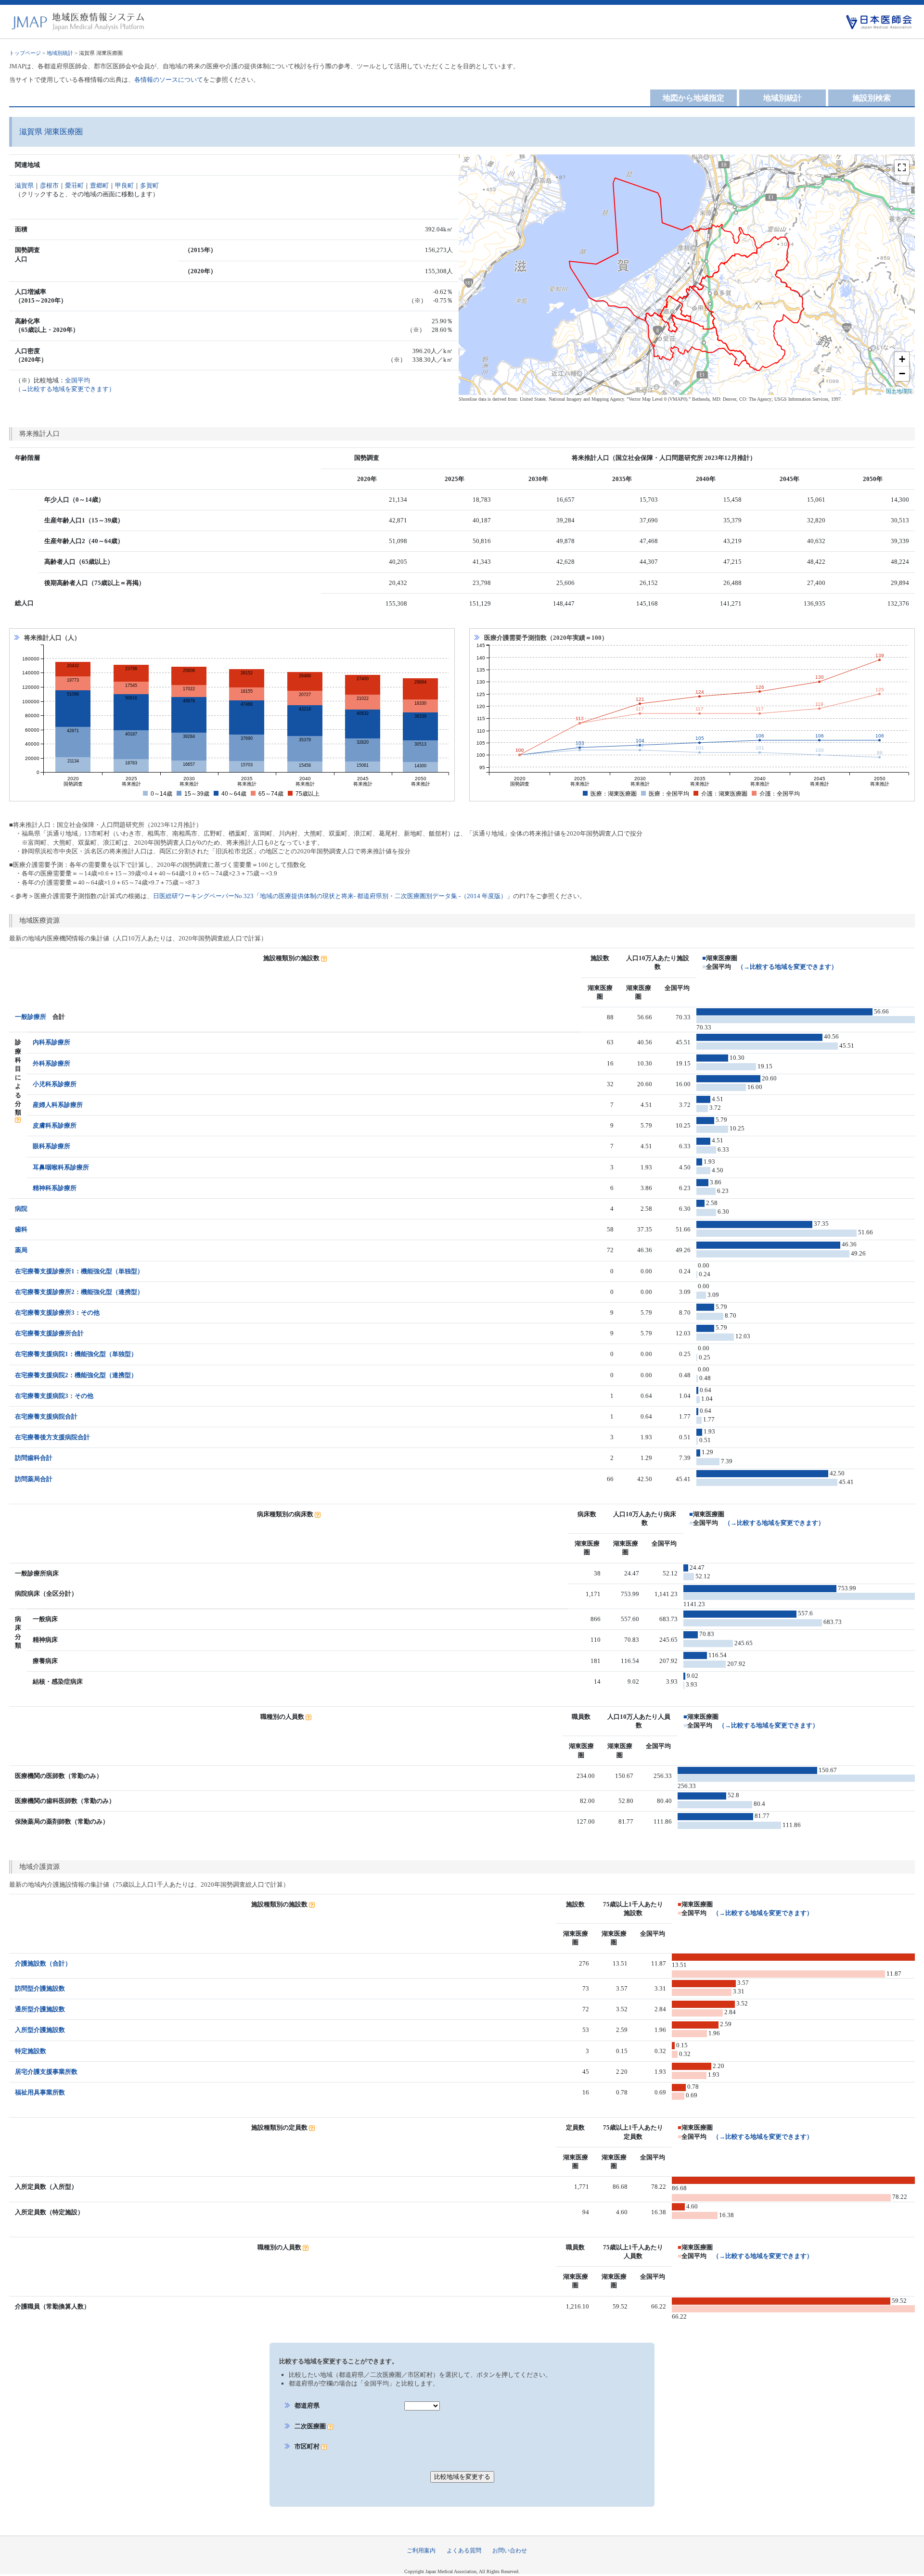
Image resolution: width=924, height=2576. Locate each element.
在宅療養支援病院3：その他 (54, 1396)
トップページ (25, 53)
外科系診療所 (51, 1063)
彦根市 (49, 185)
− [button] (902, 374)
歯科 (21, 1229)
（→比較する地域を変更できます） (787, 967)
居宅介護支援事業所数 (46, 2072)
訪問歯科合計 (34, 1458)
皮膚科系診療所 (55, 1125)
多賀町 (149, 185)
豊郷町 (99, 185)
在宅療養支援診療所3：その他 (57, 1313)
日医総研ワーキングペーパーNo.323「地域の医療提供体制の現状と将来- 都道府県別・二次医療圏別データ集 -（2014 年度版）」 (333, 896)
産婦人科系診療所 (58, 1105)
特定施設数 (31, 2051)
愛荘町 (74, 185)
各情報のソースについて (169, 80)
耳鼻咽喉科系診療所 (61, 1167)
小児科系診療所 (55, 1084)
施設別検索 (872, 98)
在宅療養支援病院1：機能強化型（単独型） (76, 1354)
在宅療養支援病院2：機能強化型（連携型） (76, 1375)
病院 (21, 1209)
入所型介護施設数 (40, 2030)
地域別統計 (60, 53)
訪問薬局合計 (34, 1479)
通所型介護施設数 (40, 2009)
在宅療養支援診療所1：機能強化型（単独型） (79, 1271)
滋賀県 (24, 185)
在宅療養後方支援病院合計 (52, 1437)
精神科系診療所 (55, 1188)
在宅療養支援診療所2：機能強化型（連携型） (79, 1292)
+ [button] (902, 359)
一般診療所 (31, 1017)
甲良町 (124, 185)
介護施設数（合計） (43, 1963)
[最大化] (902, 167)
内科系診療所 (51, 1042)
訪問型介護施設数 (40, 1988)
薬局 (21, 1250)
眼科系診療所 (51, 1146)
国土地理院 (899, 391)
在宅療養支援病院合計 (46, 1416)
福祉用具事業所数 (40, 2092)
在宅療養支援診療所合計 (49, 1333)
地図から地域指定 (693, 98)
